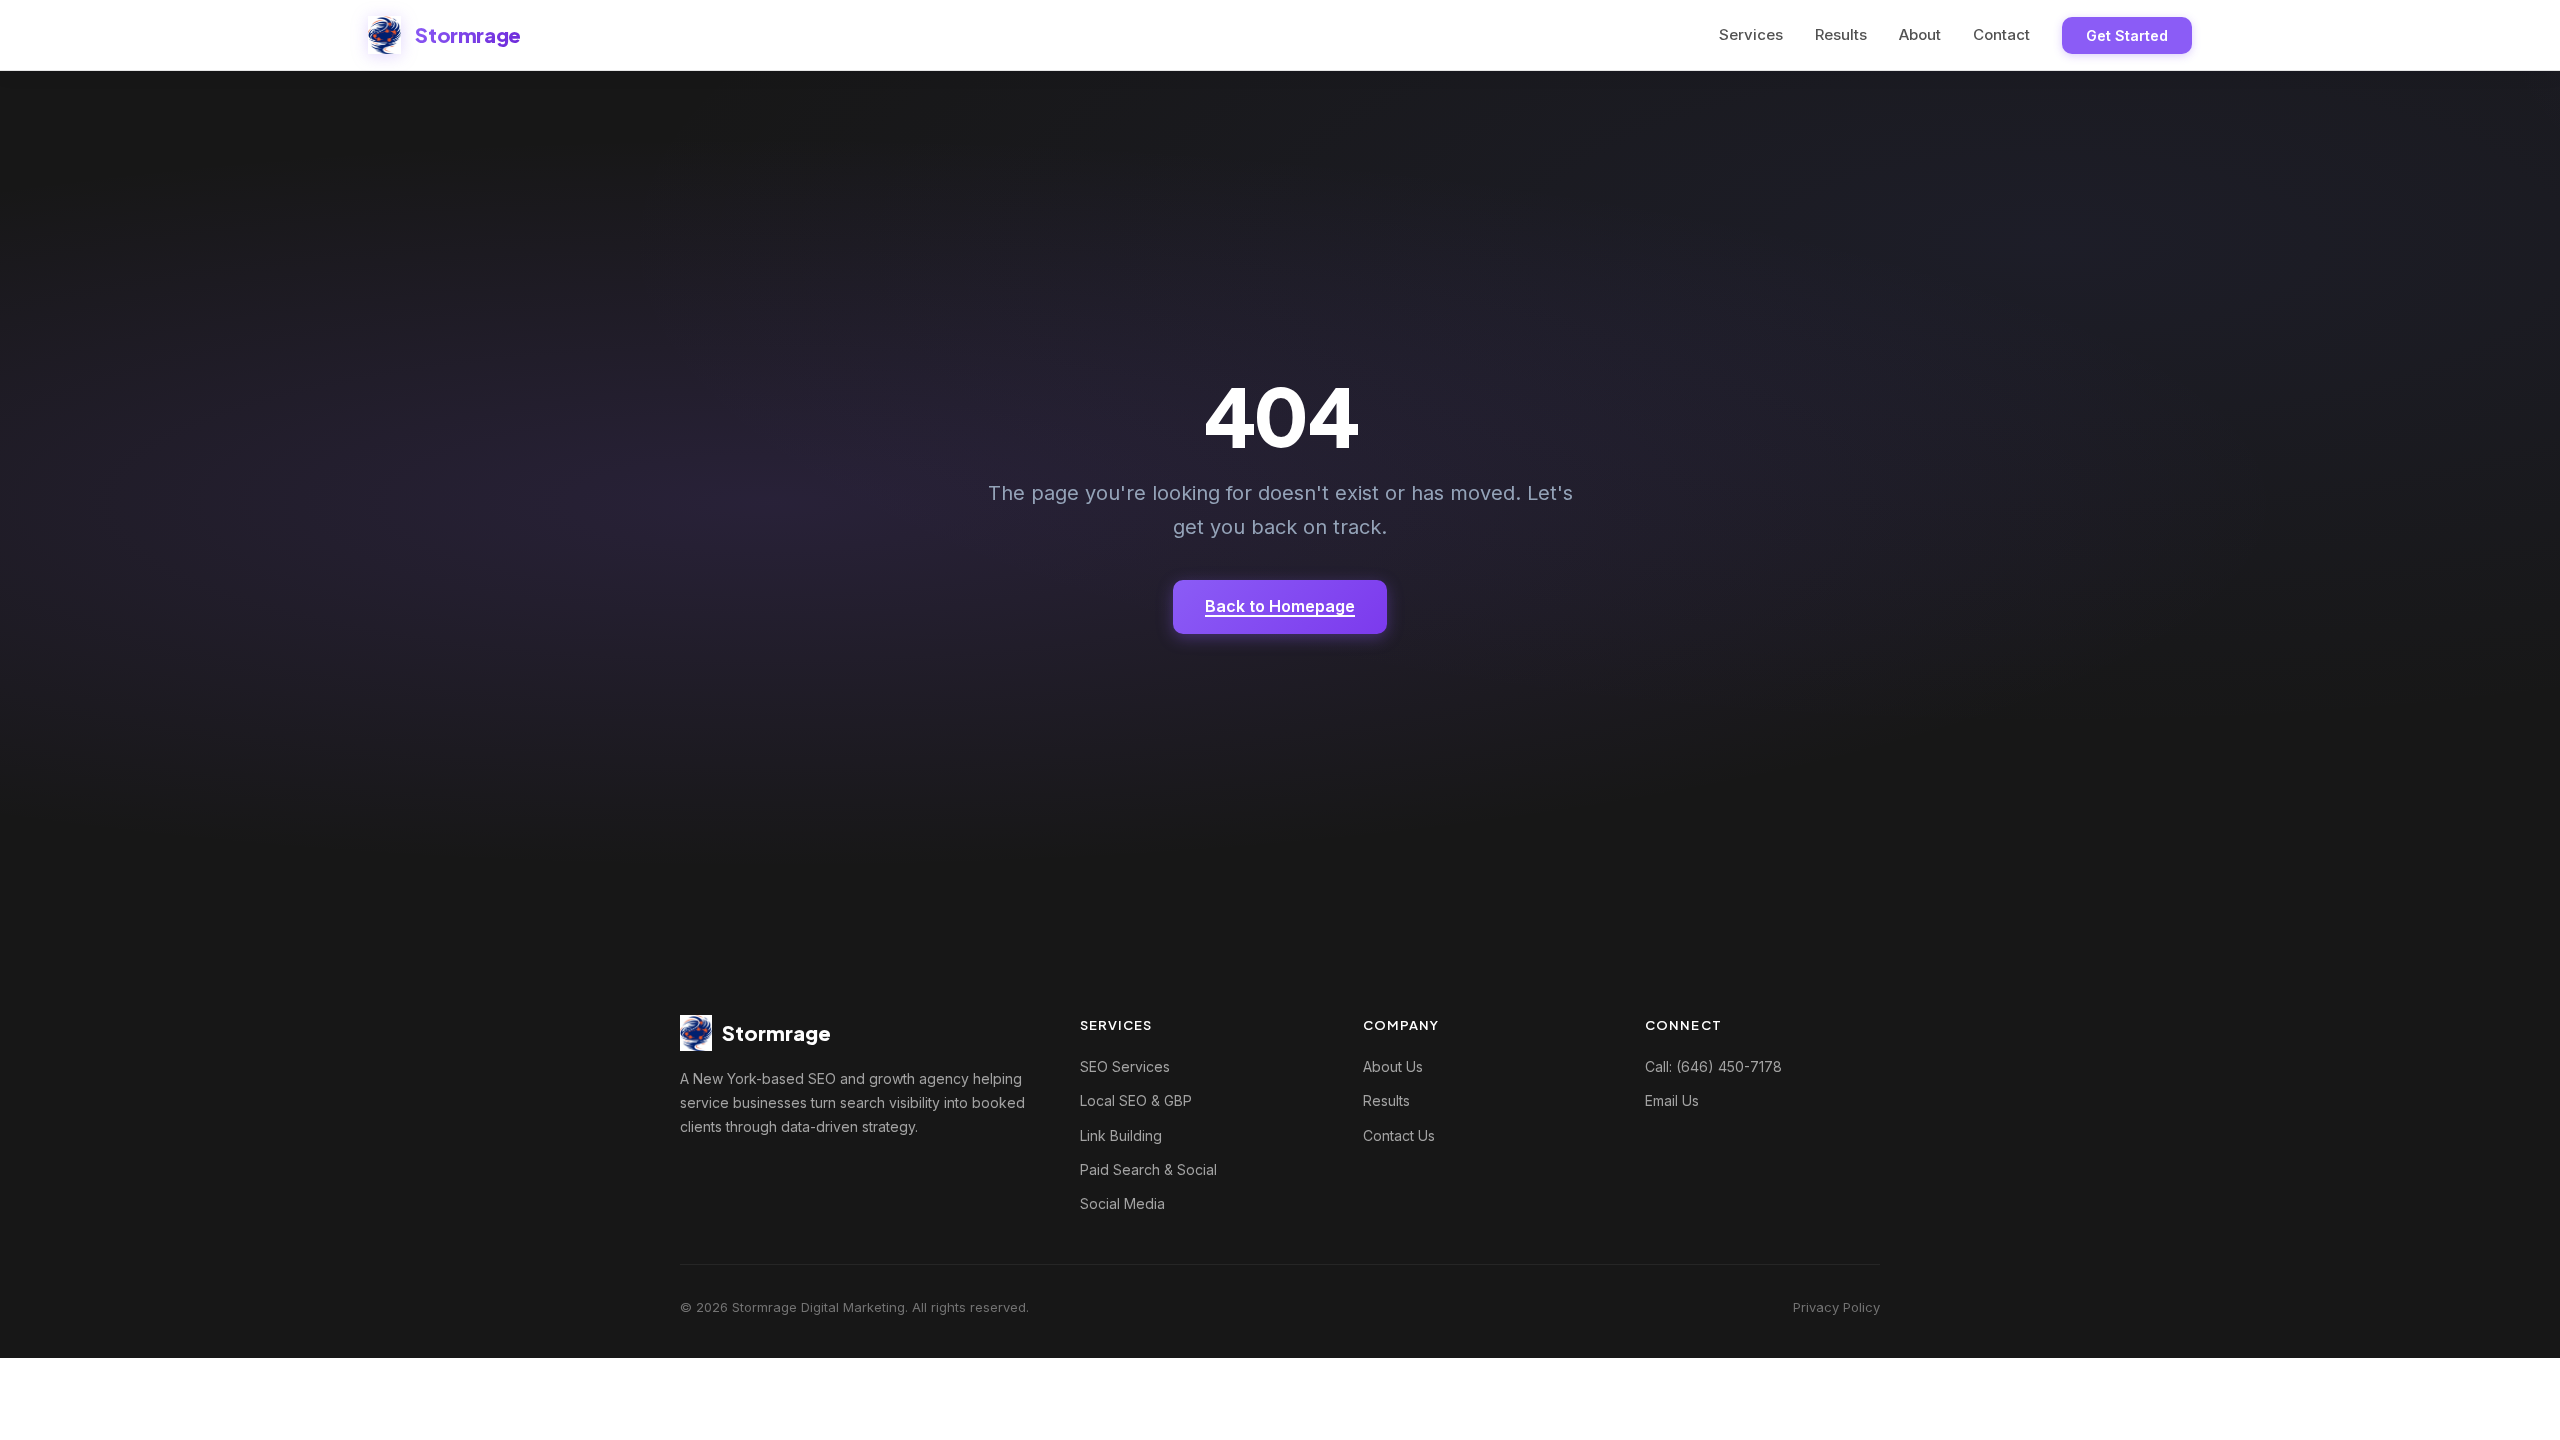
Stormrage (467, 34)
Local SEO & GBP (1136, 1100)
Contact (2001, 34)
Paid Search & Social (1148, 1169)
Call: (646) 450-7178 (1713, 1066)
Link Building (1121, 1135)
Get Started (2127, 35)
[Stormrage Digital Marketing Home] (384, 35)
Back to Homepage (1280, 606)
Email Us (1672, 1100)
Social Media (1122, 1203)
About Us (1393, 1066)
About (1920, 34)
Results (1841, 34)
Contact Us (1399, 1135)
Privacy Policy (1836, 1307)
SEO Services (1125, 1066)
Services (1751, 34)
